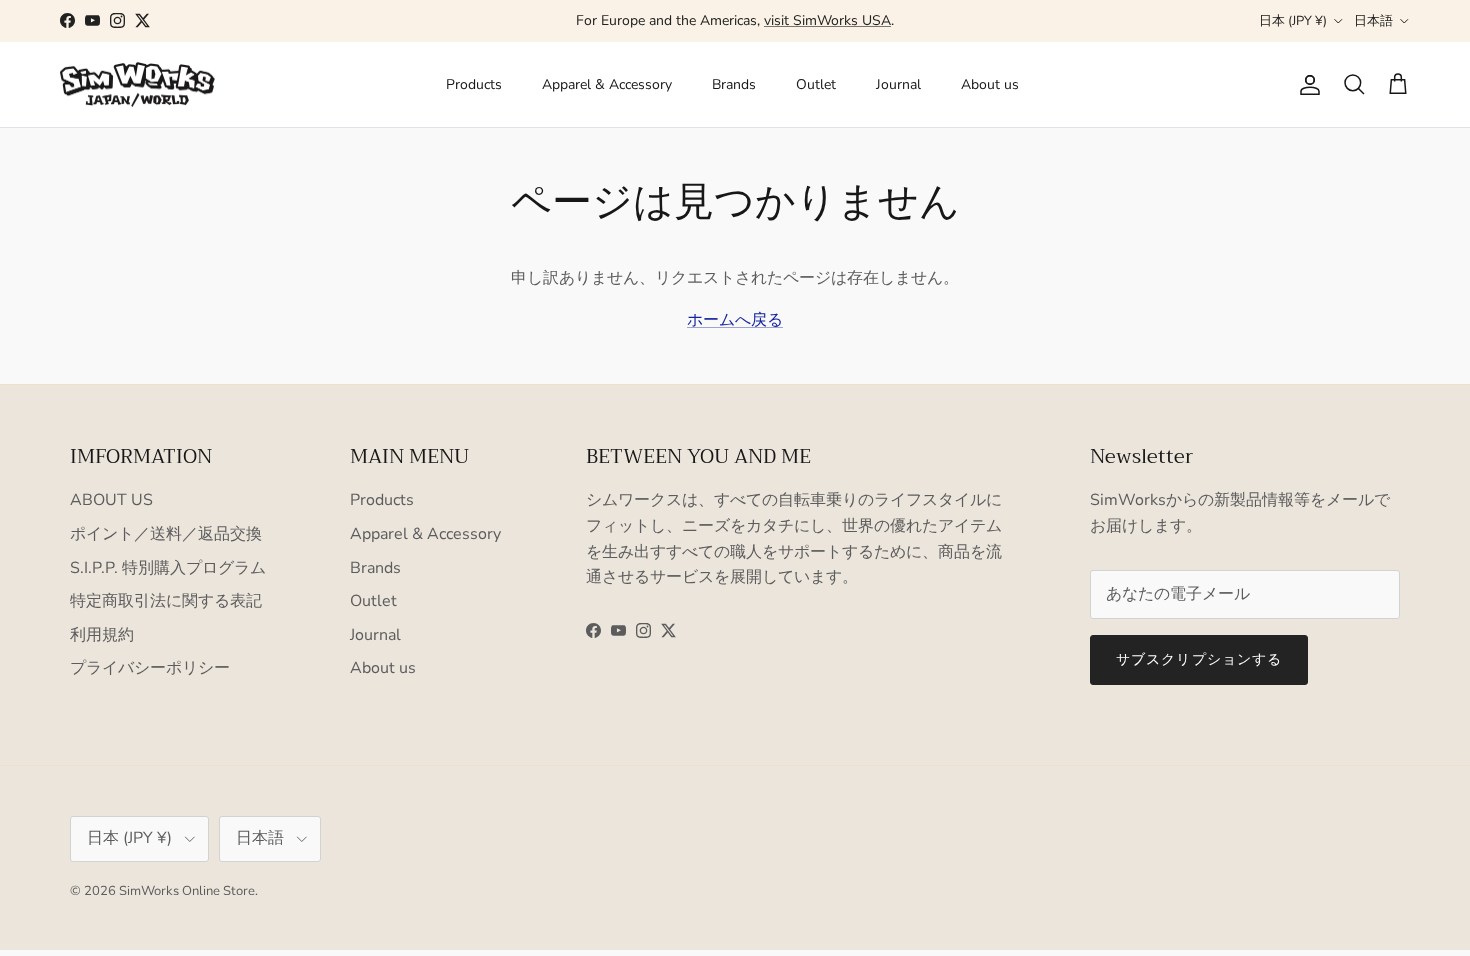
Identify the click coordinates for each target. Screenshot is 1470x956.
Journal (898, 84)
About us (990, 84)
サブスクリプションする (1199, 659)
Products (474, 84)
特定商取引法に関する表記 (166, 601)
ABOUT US (111, 500)
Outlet (816, 84)
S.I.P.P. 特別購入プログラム (168, 568)
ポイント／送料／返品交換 (166, 534)
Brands (734, 84)
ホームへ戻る (735, 320)
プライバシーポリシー (150, 668)
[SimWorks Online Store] (137, 85)
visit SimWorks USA (827, 20)
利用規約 (102, 635)
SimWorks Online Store (187, 891)
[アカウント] (1306, 85)
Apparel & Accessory (607, 84)
